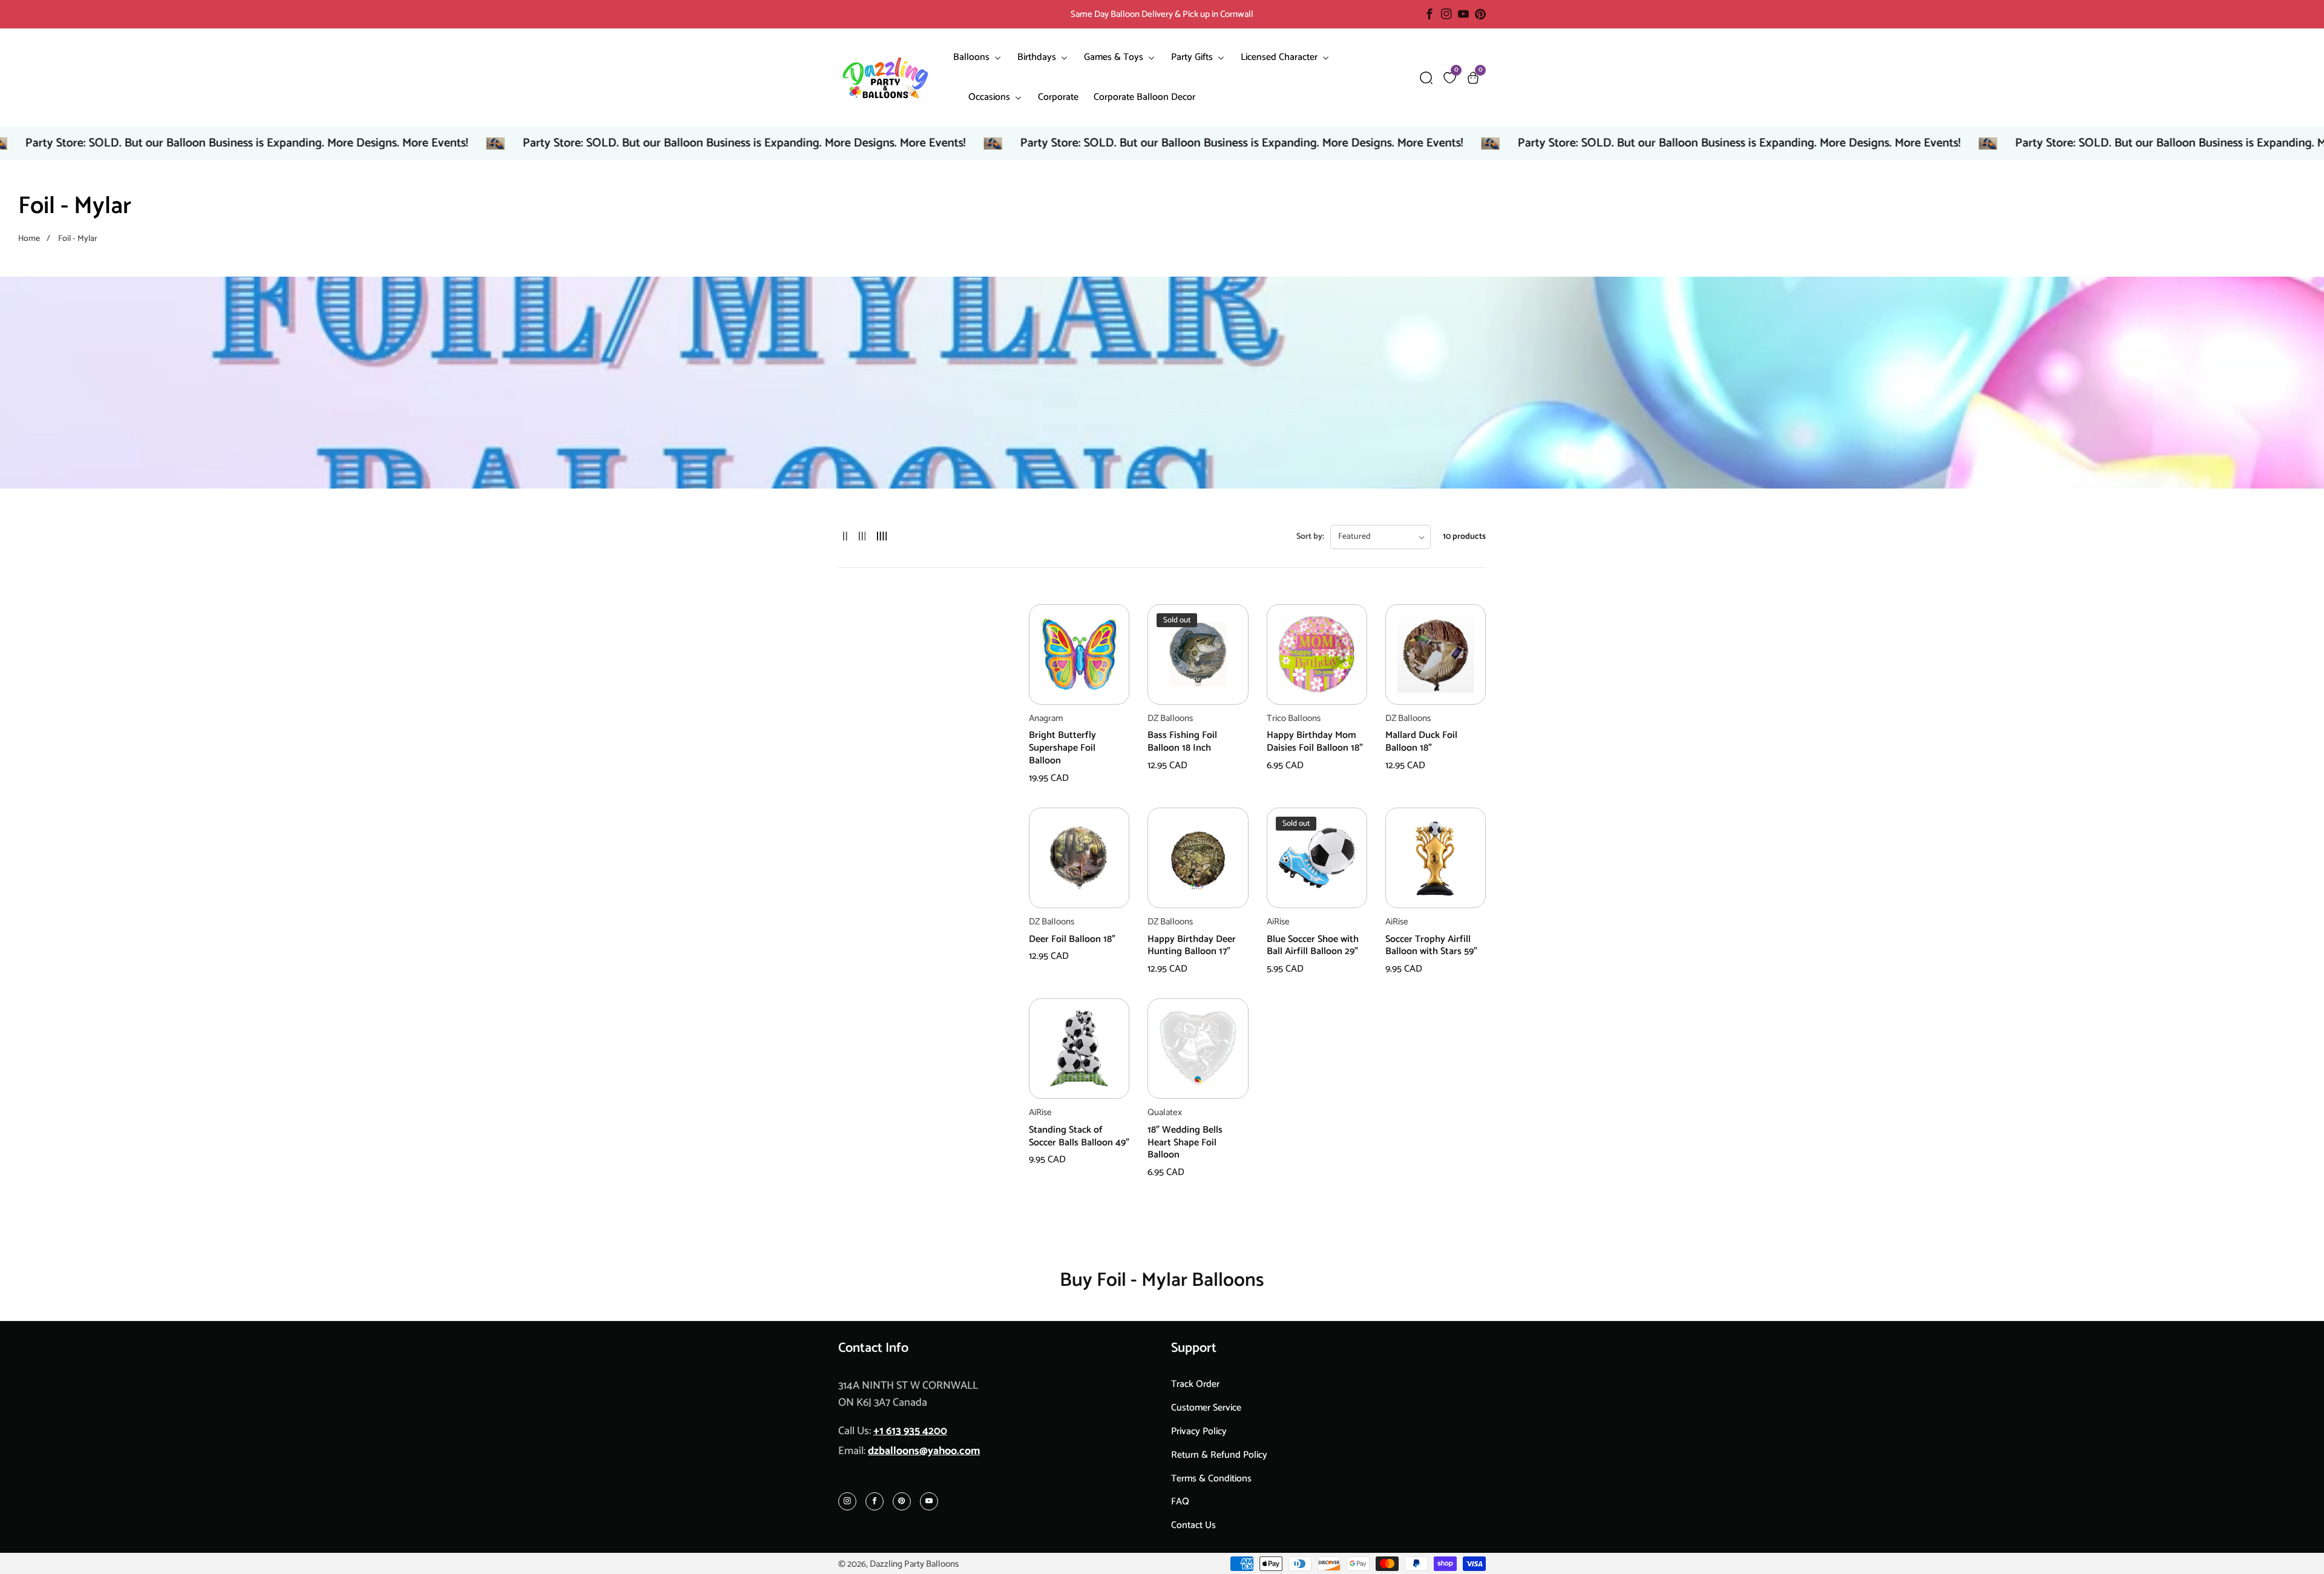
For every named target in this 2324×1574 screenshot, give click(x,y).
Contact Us (1193, 1525)
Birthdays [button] (1038, 57)
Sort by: (1310, 537)
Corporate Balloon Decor (1144, 97)
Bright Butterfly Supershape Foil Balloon (1062, 748)
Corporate (1058, 97)
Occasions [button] (990, 97)
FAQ (1180, 1502)
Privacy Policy (1199, 1431)
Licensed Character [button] (1280, 57)
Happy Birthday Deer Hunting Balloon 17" (1192, 946)
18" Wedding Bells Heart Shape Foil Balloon (1185, 1143)
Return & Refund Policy (1219, 1455)
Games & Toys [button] (1115, 57)
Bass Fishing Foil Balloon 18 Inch (1182, 742)
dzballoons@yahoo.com (924, 1451)
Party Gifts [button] (1193, 57)
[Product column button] (845, 537)
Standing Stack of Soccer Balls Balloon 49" (1079, 1137)
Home (29, 239)
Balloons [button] (973, 57)
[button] (1426, 78)
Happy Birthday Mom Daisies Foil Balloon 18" (1315, 742)
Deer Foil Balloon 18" (1072, 940)
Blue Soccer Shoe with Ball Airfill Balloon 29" (1313, 946)
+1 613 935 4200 (910, 1431)
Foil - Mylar (78, 239)
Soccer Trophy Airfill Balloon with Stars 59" (1431, 946)
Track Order (1195, 1384)
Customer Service (1206, 1408)
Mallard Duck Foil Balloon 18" (1421, 742)
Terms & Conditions (1211, 1479)
